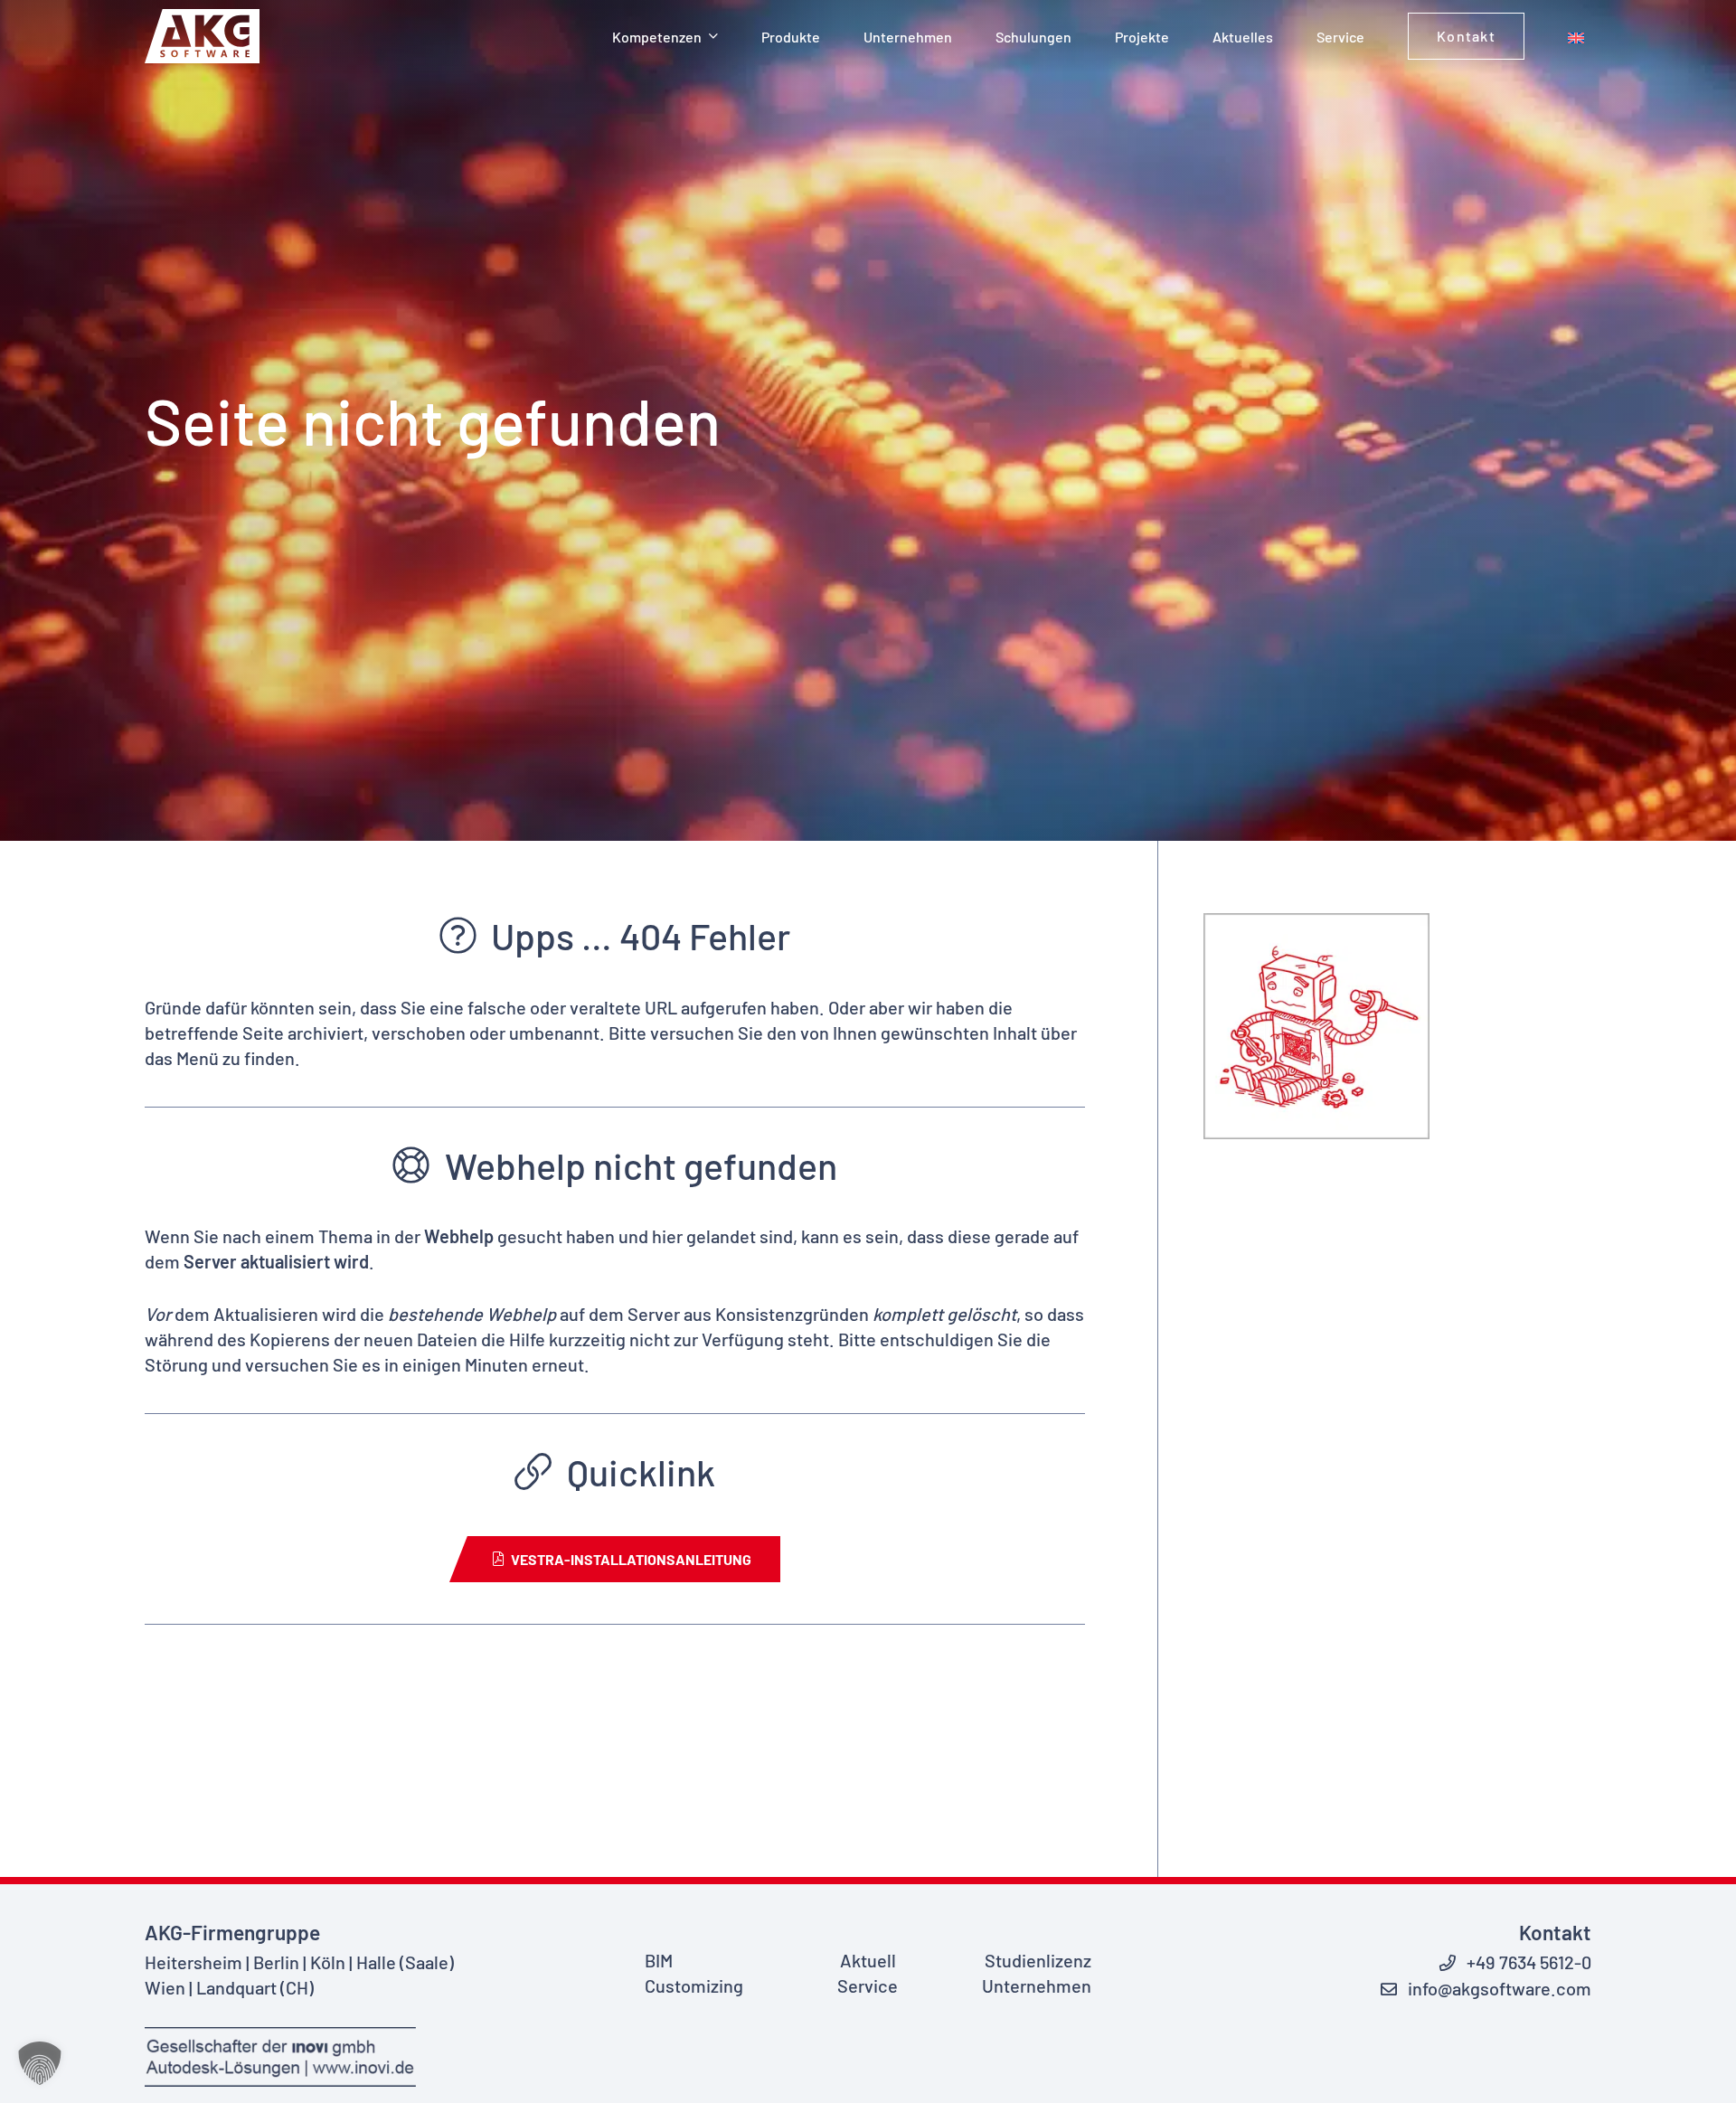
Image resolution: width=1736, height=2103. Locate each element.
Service (868, 1985)
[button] (713, 36)
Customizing (694, 1985)
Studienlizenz (1038, 1960)
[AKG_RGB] (202, 36)
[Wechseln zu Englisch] (1580, 36)
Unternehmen (1037, 1985)
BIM (659, 1960)
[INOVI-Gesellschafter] (290, 2057)
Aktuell (868, 1960)
